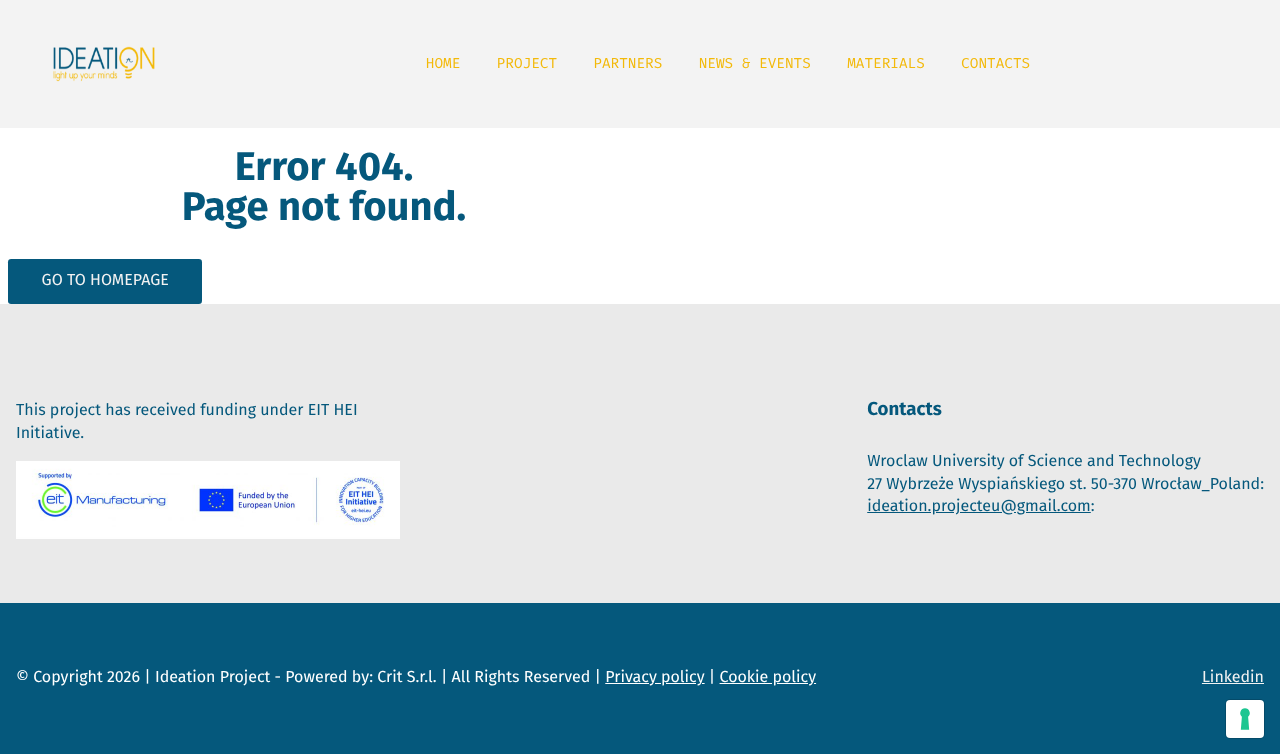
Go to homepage (105, 280)
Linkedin (1233, 677)
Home (443, 63)
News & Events (755, 63)
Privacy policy (654, 677)
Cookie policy (768, 677)
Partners (627, 63)
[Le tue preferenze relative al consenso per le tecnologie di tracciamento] (1245, 719)
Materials (886, 63)
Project (527, 63)
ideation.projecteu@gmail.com (979, 506)
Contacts (995, 63)
